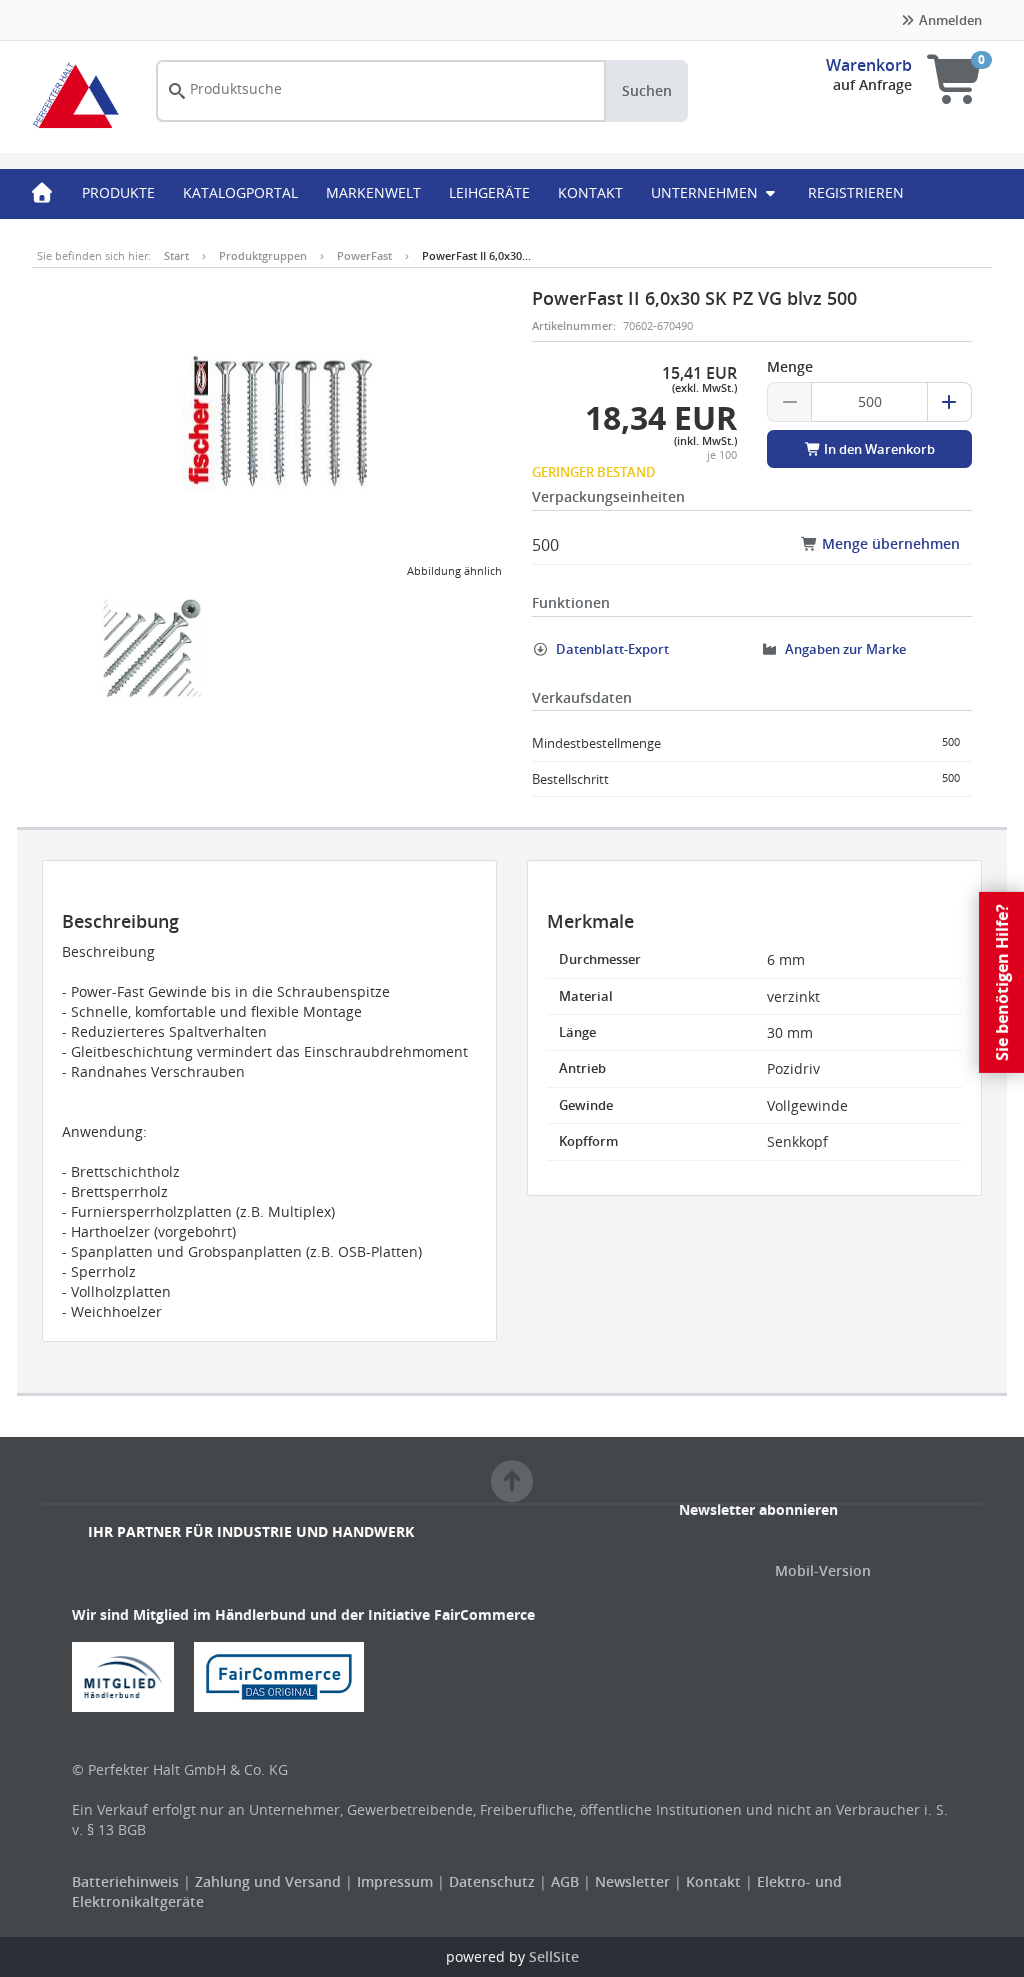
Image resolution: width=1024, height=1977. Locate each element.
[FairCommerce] (287, 1675)
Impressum (397, 1881)
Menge (790, 366)
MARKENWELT (373, 192)
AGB (567, 1881)
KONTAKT (590, 192)
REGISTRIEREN (856, 192)
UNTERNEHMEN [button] (706, 192)
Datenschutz (492, 1881)
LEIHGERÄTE (489, 192)
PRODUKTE (118, 192)
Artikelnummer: (574, 325)
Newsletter (632, 1881)
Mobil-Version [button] (823, 1570)
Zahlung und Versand (268, 1881)
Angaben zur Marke (844, 649)
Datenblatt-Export (611, 649)
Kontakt (713, 1881)
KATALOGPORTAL (240, 192)
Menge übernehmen (889, 543)
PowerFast (364, 255)
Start (176, 255)
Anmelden (949, 20)
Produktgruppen (263, 255)
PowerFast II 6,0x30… (476, 255)
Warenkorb (869, 65)
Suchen (647, 90)
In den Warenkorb (878, 449)
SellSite (554, 1956)
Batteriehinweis (127, 1881)
